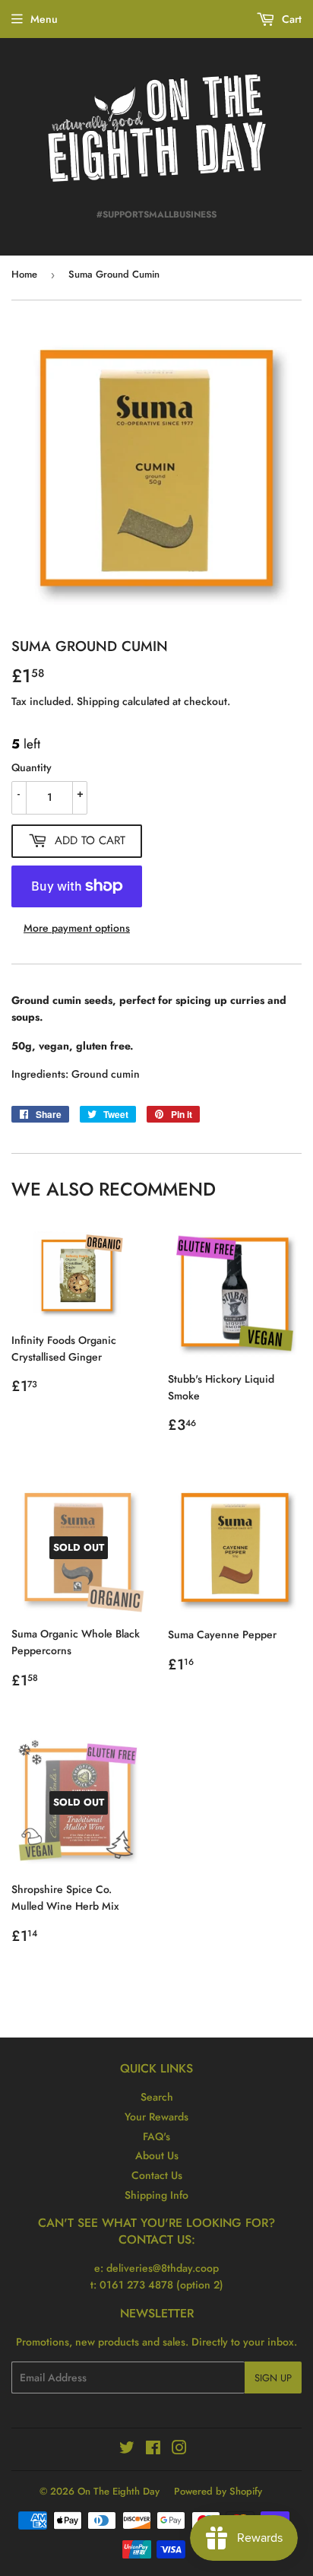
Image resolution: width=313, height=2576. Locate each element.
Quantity (32, 767)
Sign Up (273, 2378)
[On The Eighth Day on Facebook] (153, 2450)
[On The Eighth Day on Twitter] (127, 2450)
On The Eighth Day (119, 2491)
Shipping (98, 701)
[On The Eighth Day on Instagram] (179, 2450)
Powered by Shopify (218, 2491)
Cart (290, 19)
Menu (44, 19)
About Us (157, 2155)
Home (24, 274)
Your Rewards (156, 2117)
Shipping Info (156, 2195)
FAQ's (156, 2136)
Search (157, 2097)
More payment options (77, 928)
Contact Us (157, 2175)
